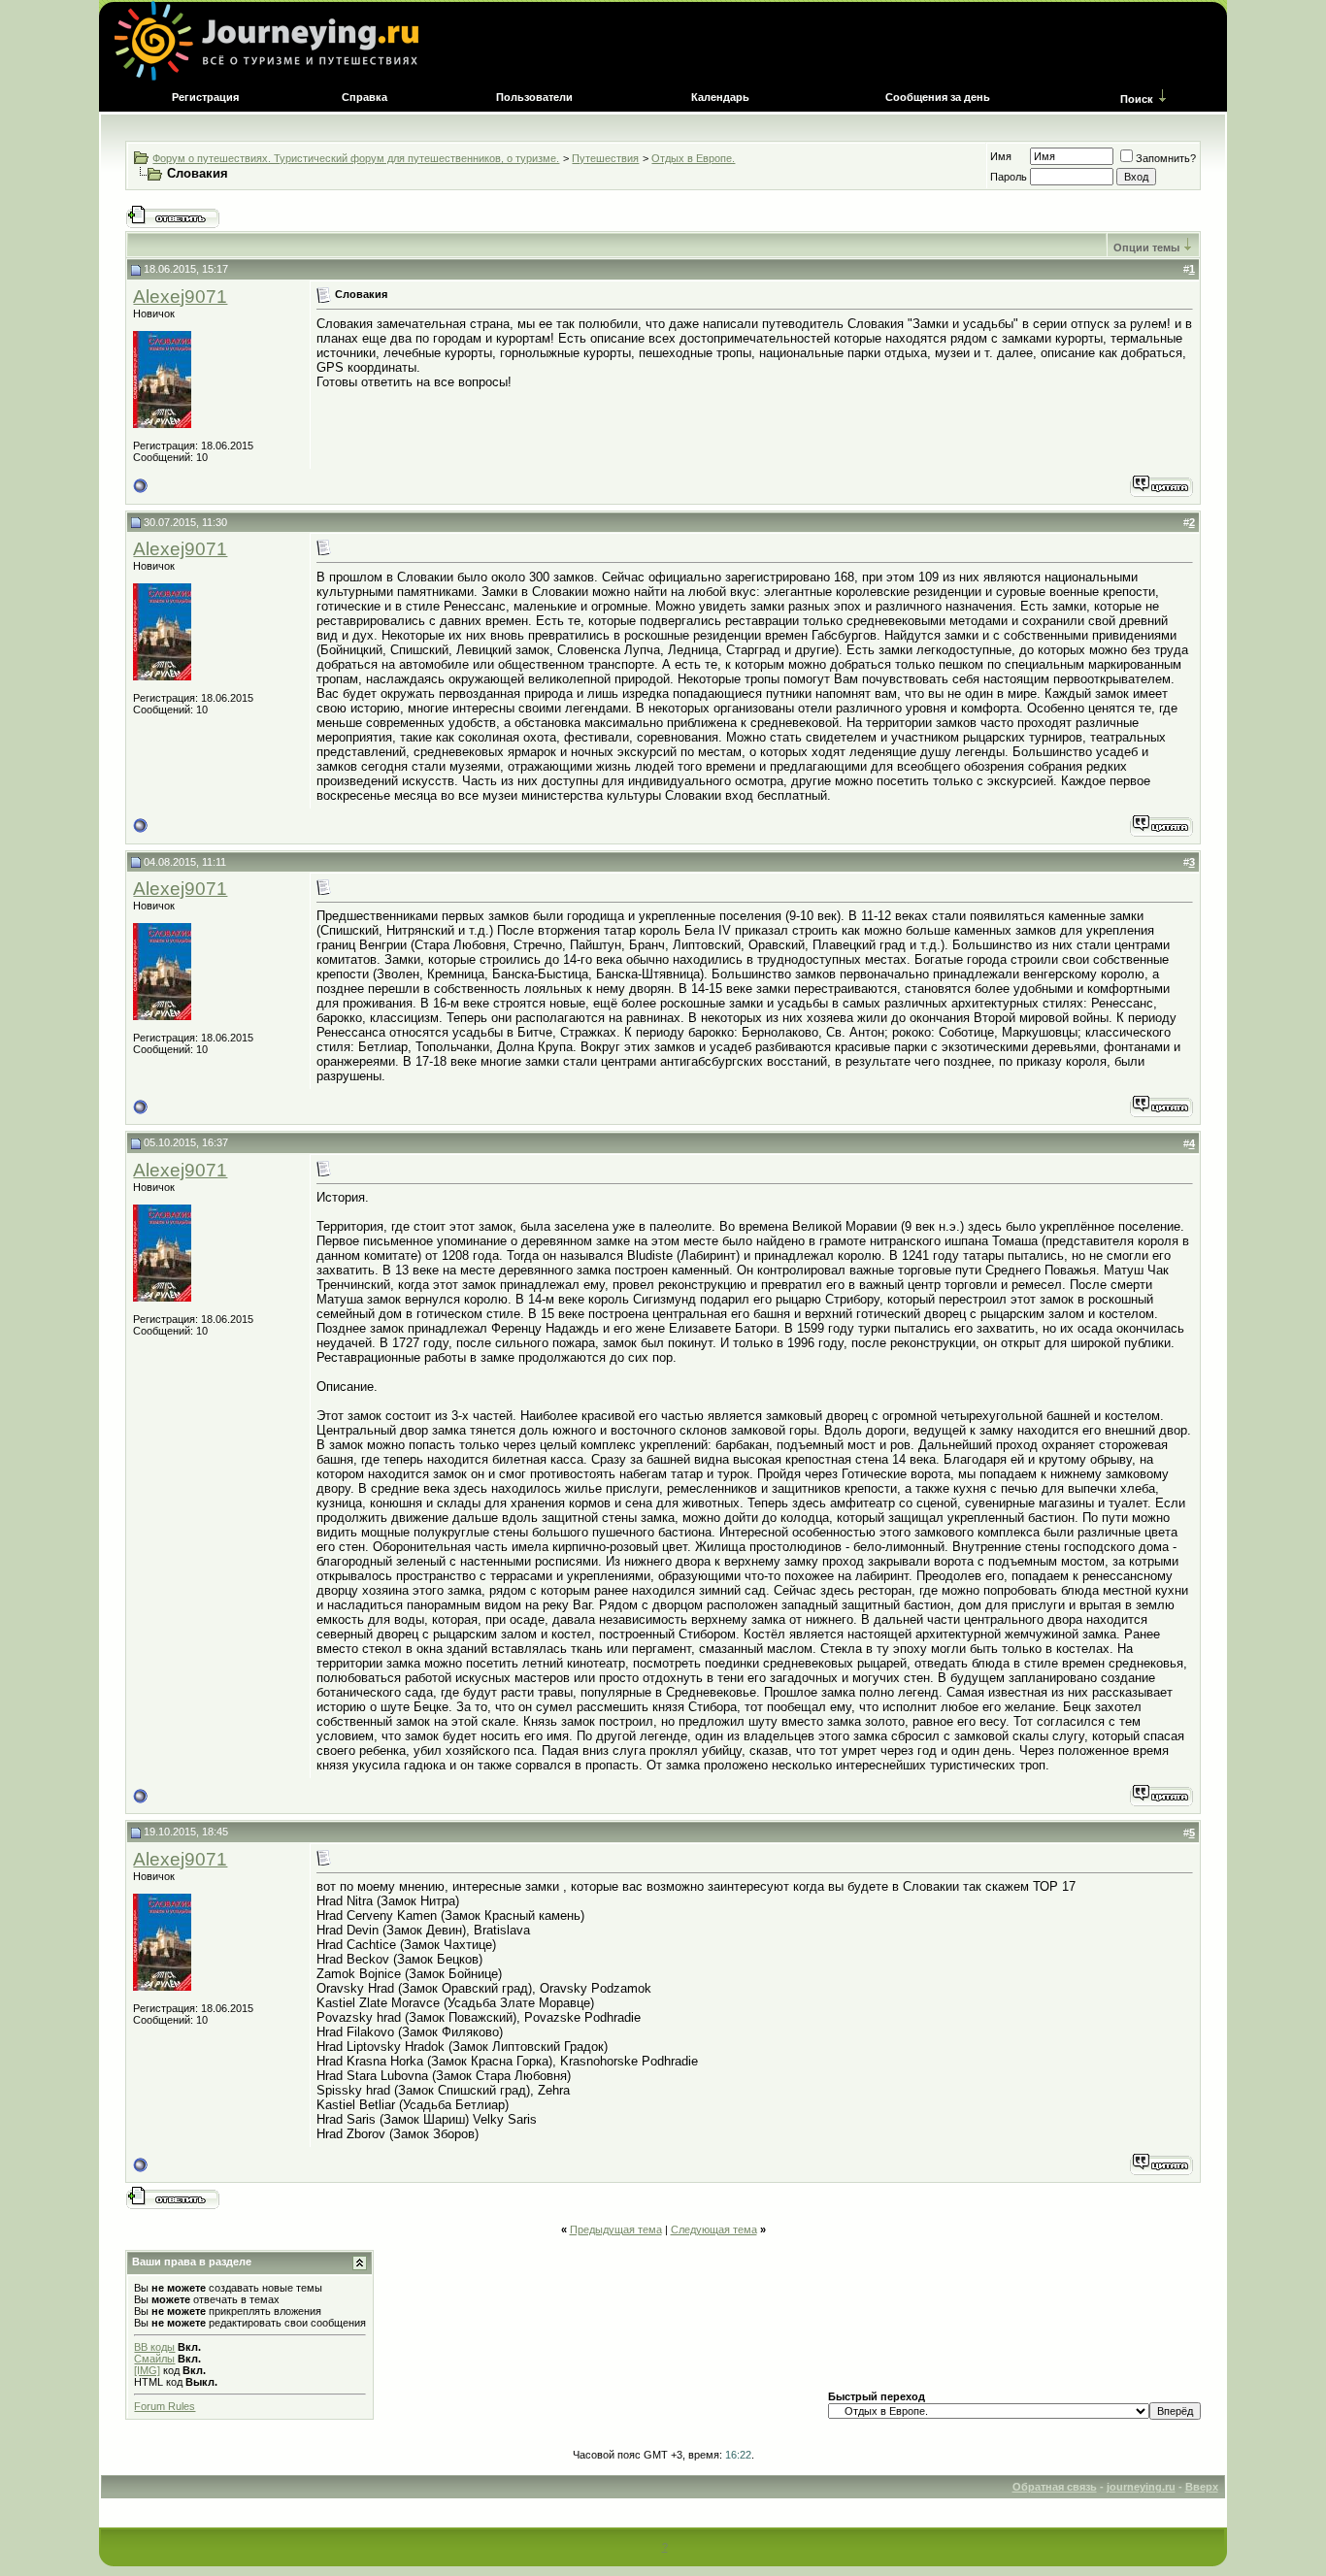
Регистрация (205, 97)
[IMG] (147, 2370)
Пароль (1009, 177)
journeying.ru (1141, 2487)
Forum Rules (165, 2406)
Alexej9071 (180, 297)
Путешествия (605, 158)
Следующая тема (714, 2229)
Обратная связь (1055, 2487)
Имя (1001, 156)
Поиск (1137, 99)
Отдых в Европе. (693, 158)
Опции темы (1146, 248)
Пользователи (534, 97)
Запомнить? (1166, 158)
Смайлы (154, 2359)
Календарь (720, 97)
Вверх (1202, 2487)
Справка (365, 97)
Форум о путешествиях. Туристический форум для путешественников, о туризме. (356, 158)
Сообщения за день (938, 97)
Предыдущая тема (616, 2229)
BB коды (154, 2347)
